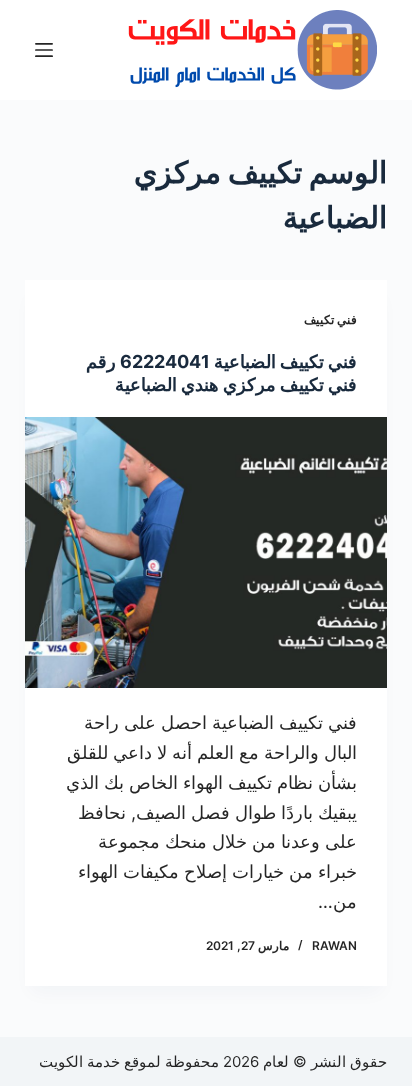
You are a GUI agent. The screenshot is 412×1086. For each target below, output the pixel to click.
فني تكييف (330, 319)
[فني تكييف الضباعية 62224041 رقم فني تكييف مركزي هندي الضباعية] (206, 553)
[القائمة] (44, 50)
